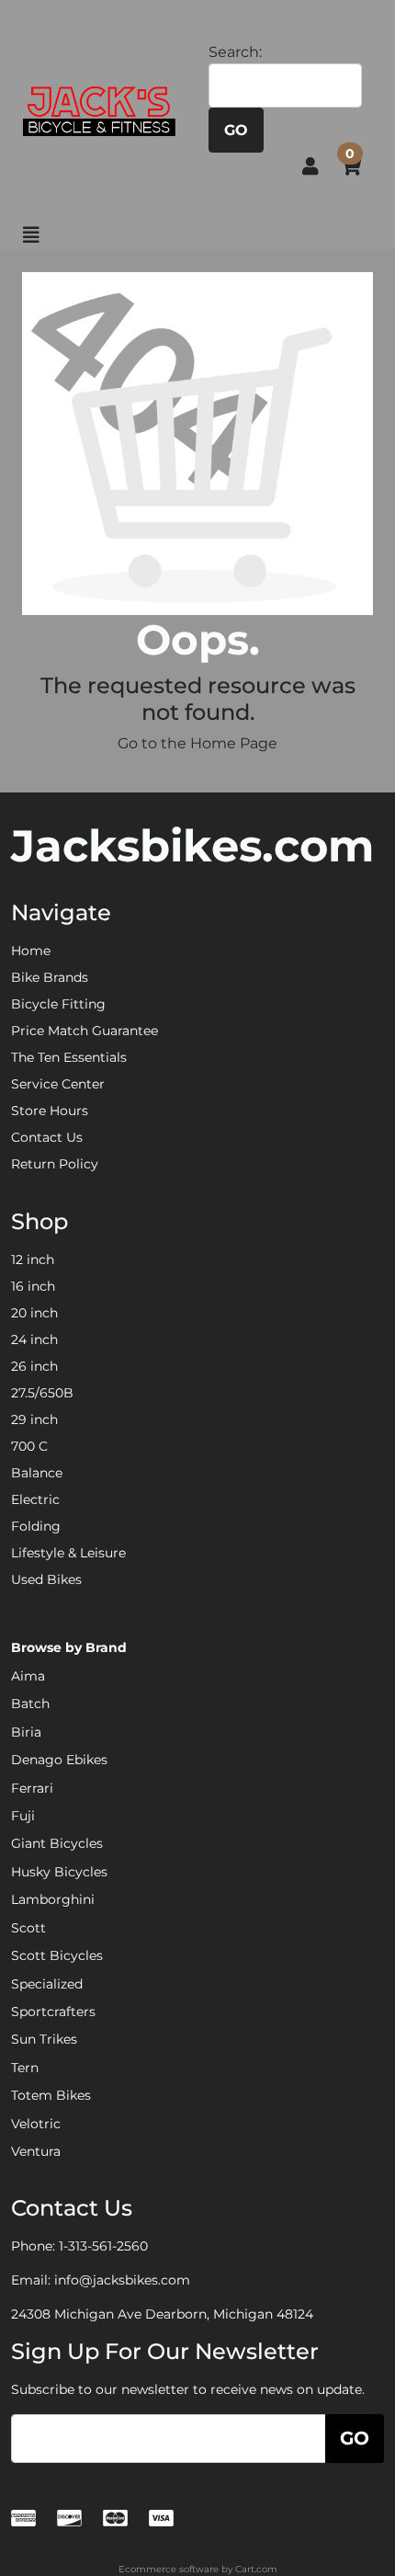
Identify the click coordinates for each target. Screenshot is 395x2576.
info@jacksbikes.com (122, 2280)
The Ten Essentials (69, 1057)
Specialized (47, 1984)
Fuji (23, 1816)
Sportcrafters (53, 2012)
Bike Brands (50, 977)
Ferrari (32, 1788)
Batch (30, 1704)
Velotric (36, 2124)
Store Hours (50, 1111)
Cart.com (256, 2569)
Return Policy (55, 1164)
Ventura (36, 2151)
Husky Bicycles (59, 1872)
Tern (25, 2068)
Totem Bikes (51, 2095)
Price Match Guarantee (85, 1031)
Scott (28, 1928)
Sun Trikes (44, 2039)
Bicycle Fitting (58, 1004)
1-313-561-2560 (103, 2246)
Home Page (234, 743)
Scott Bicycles (57, 1955)
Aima (28, 1676)
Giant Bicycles (57, 1843)
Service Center (58, 1084)
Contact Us (47, 1137)
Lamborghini (53, 1899)
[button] (310, 166)
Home (31, 951)
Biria (26, 1732)
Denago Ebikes (59, 1760)
